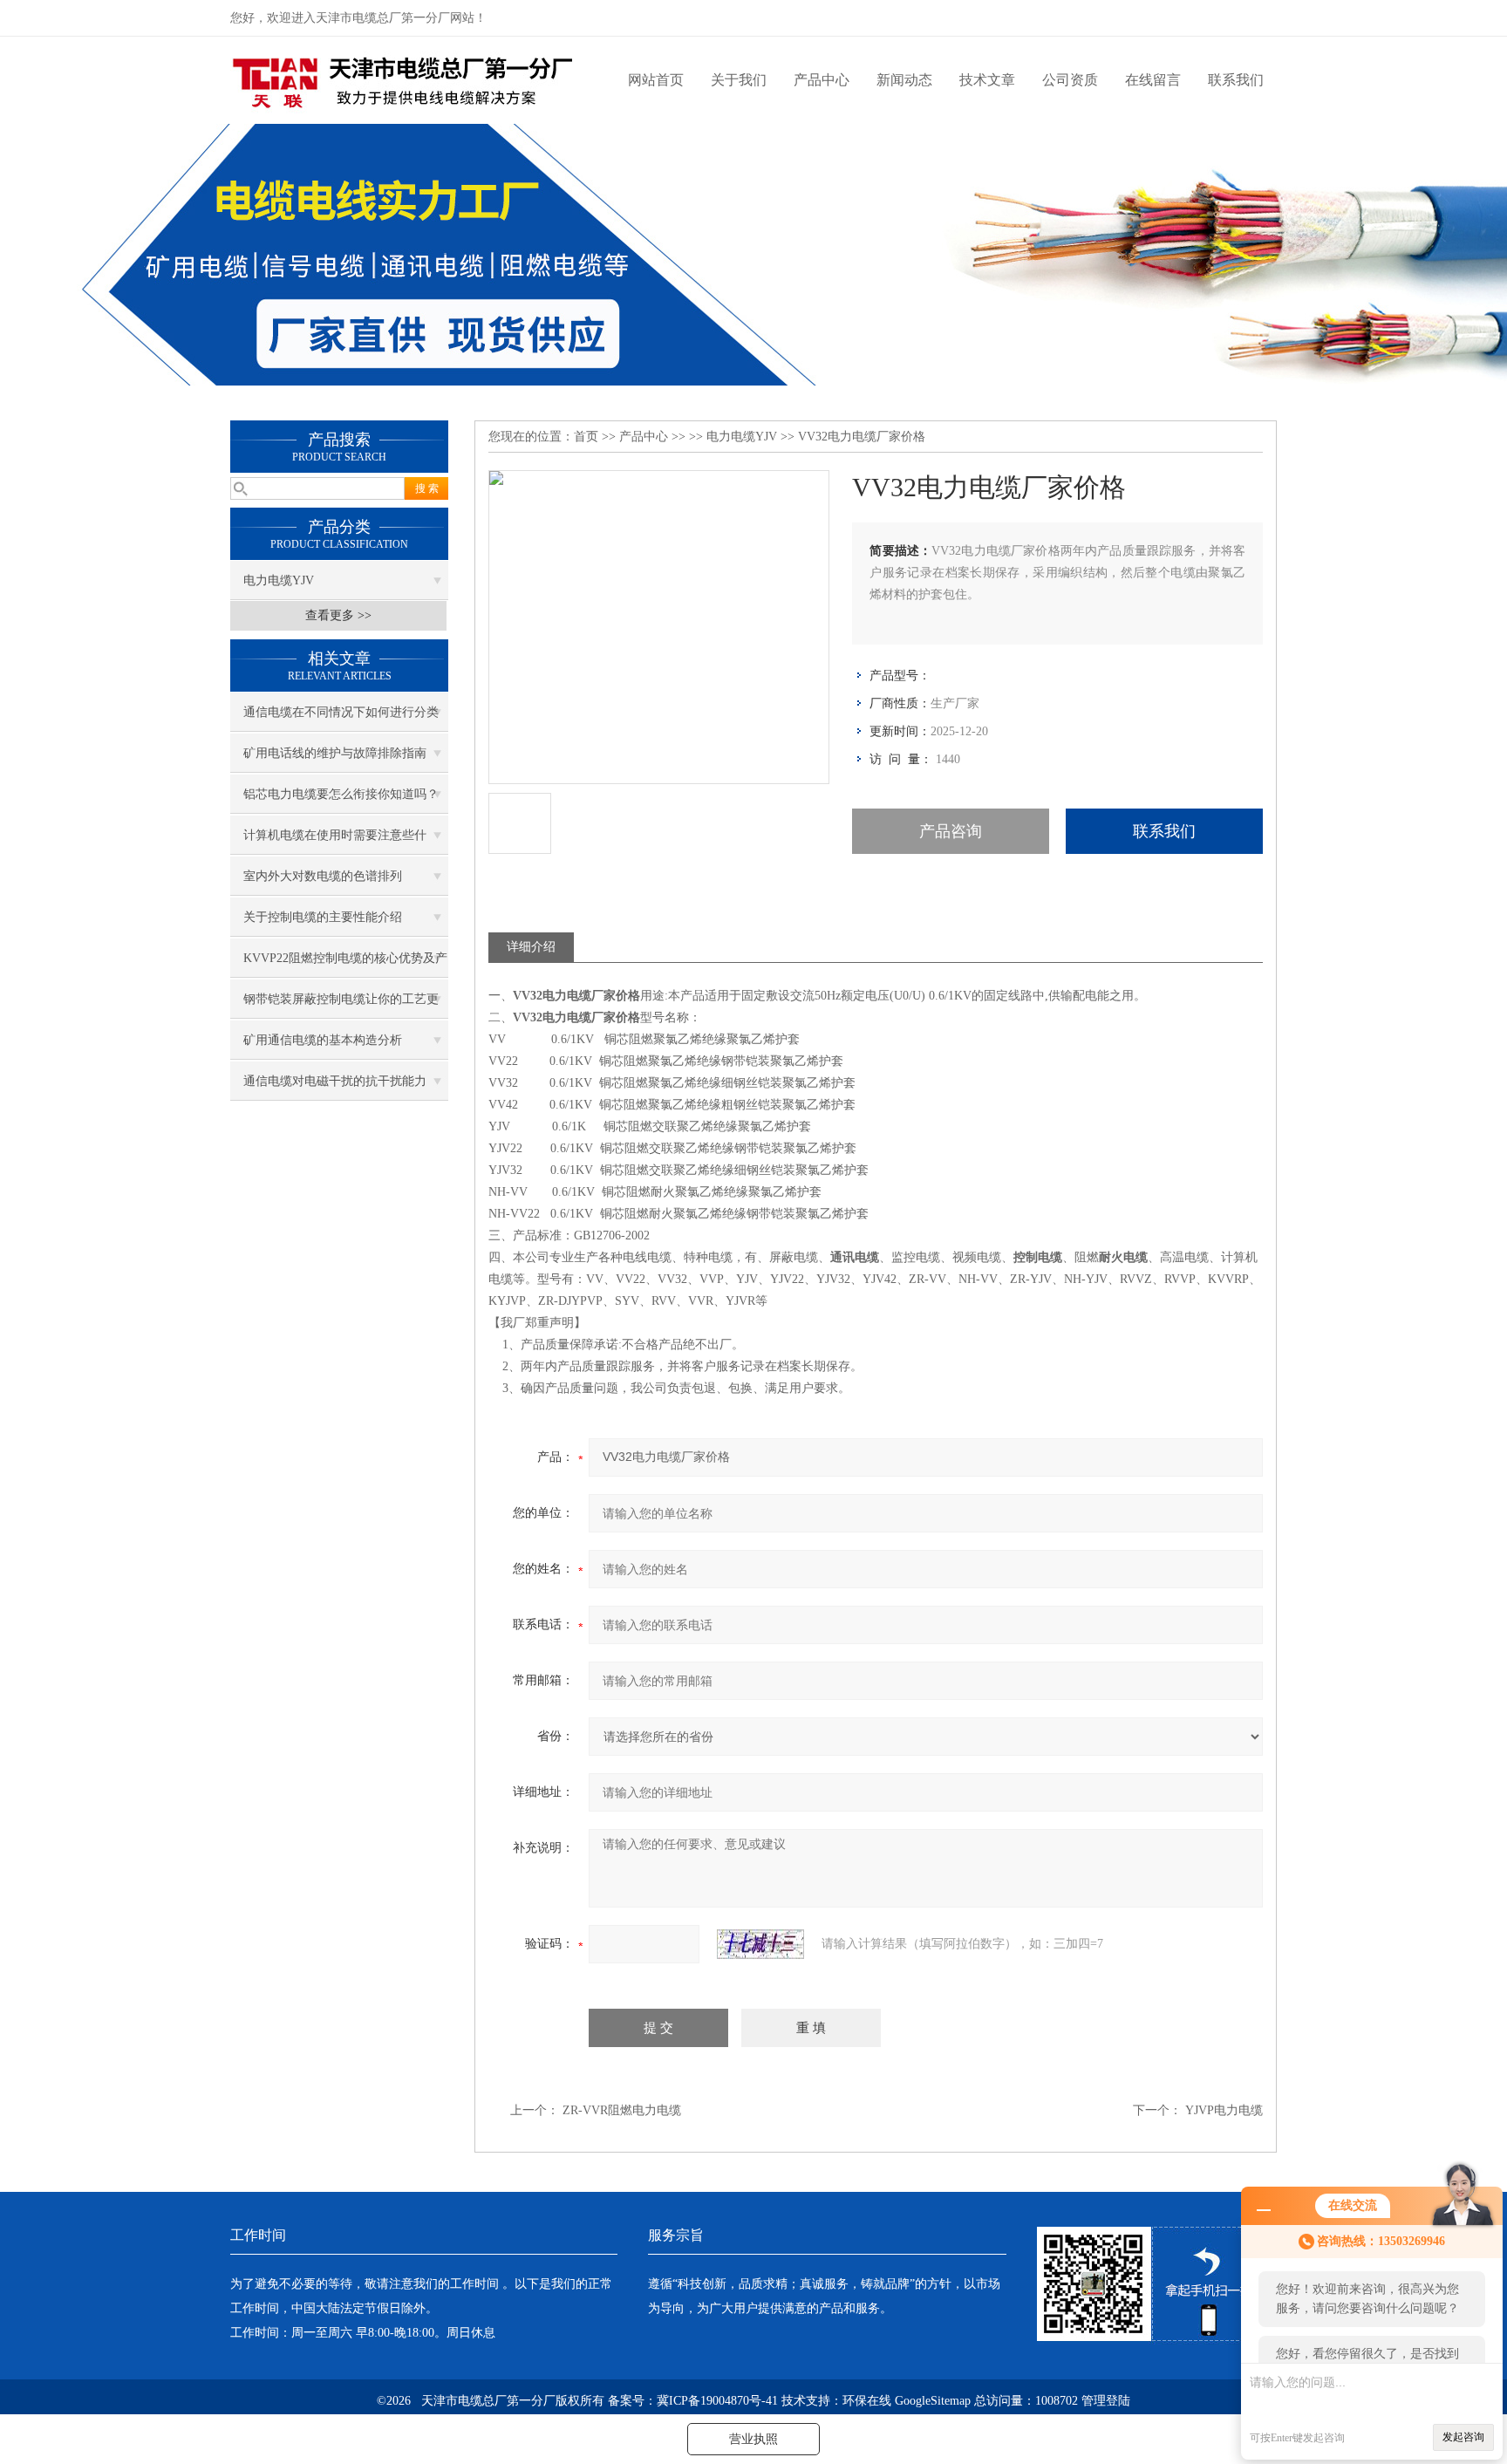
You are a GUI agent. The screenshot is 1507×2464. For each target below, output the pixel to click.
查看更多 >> (338, 615)
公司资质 (1070, 80)
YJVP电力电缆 (1224, 2110)
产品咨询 (951, 831)
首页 (586, 437)
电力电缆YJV (279, 580)
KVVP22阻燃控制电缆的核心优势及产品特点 (345, 965)
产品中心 (822, 80)
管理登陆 (1106, 2401)
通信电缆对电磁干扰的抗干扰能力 (335, 1081)
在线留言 (1153, 80)
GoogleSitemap (933, 2401)
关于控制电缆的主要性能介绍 (323, 917)
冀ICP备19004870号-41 (717, 2401)
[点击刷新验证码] (760, 1944)
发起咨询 (1463, 2437)
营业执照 (753, 2439)
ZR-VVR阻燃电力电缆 (622, 2110)
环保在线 (867, 2401)
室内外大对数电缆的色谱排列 (323, 876)
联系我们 (1236, 80)
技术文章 (987, 80)
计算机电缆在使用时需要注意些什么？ (335, 842)
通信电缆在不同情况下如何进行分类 (341, 712)
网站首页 (656, 80)
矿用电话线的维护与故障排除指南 (335, 753)
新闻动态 (904, 80)
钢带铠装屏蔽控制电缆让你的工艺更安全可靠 (341, 1006)
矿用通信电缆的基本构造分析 (323, 1040)
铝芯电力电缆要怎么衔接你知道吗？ (341, 794)
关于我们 (739, 80)
